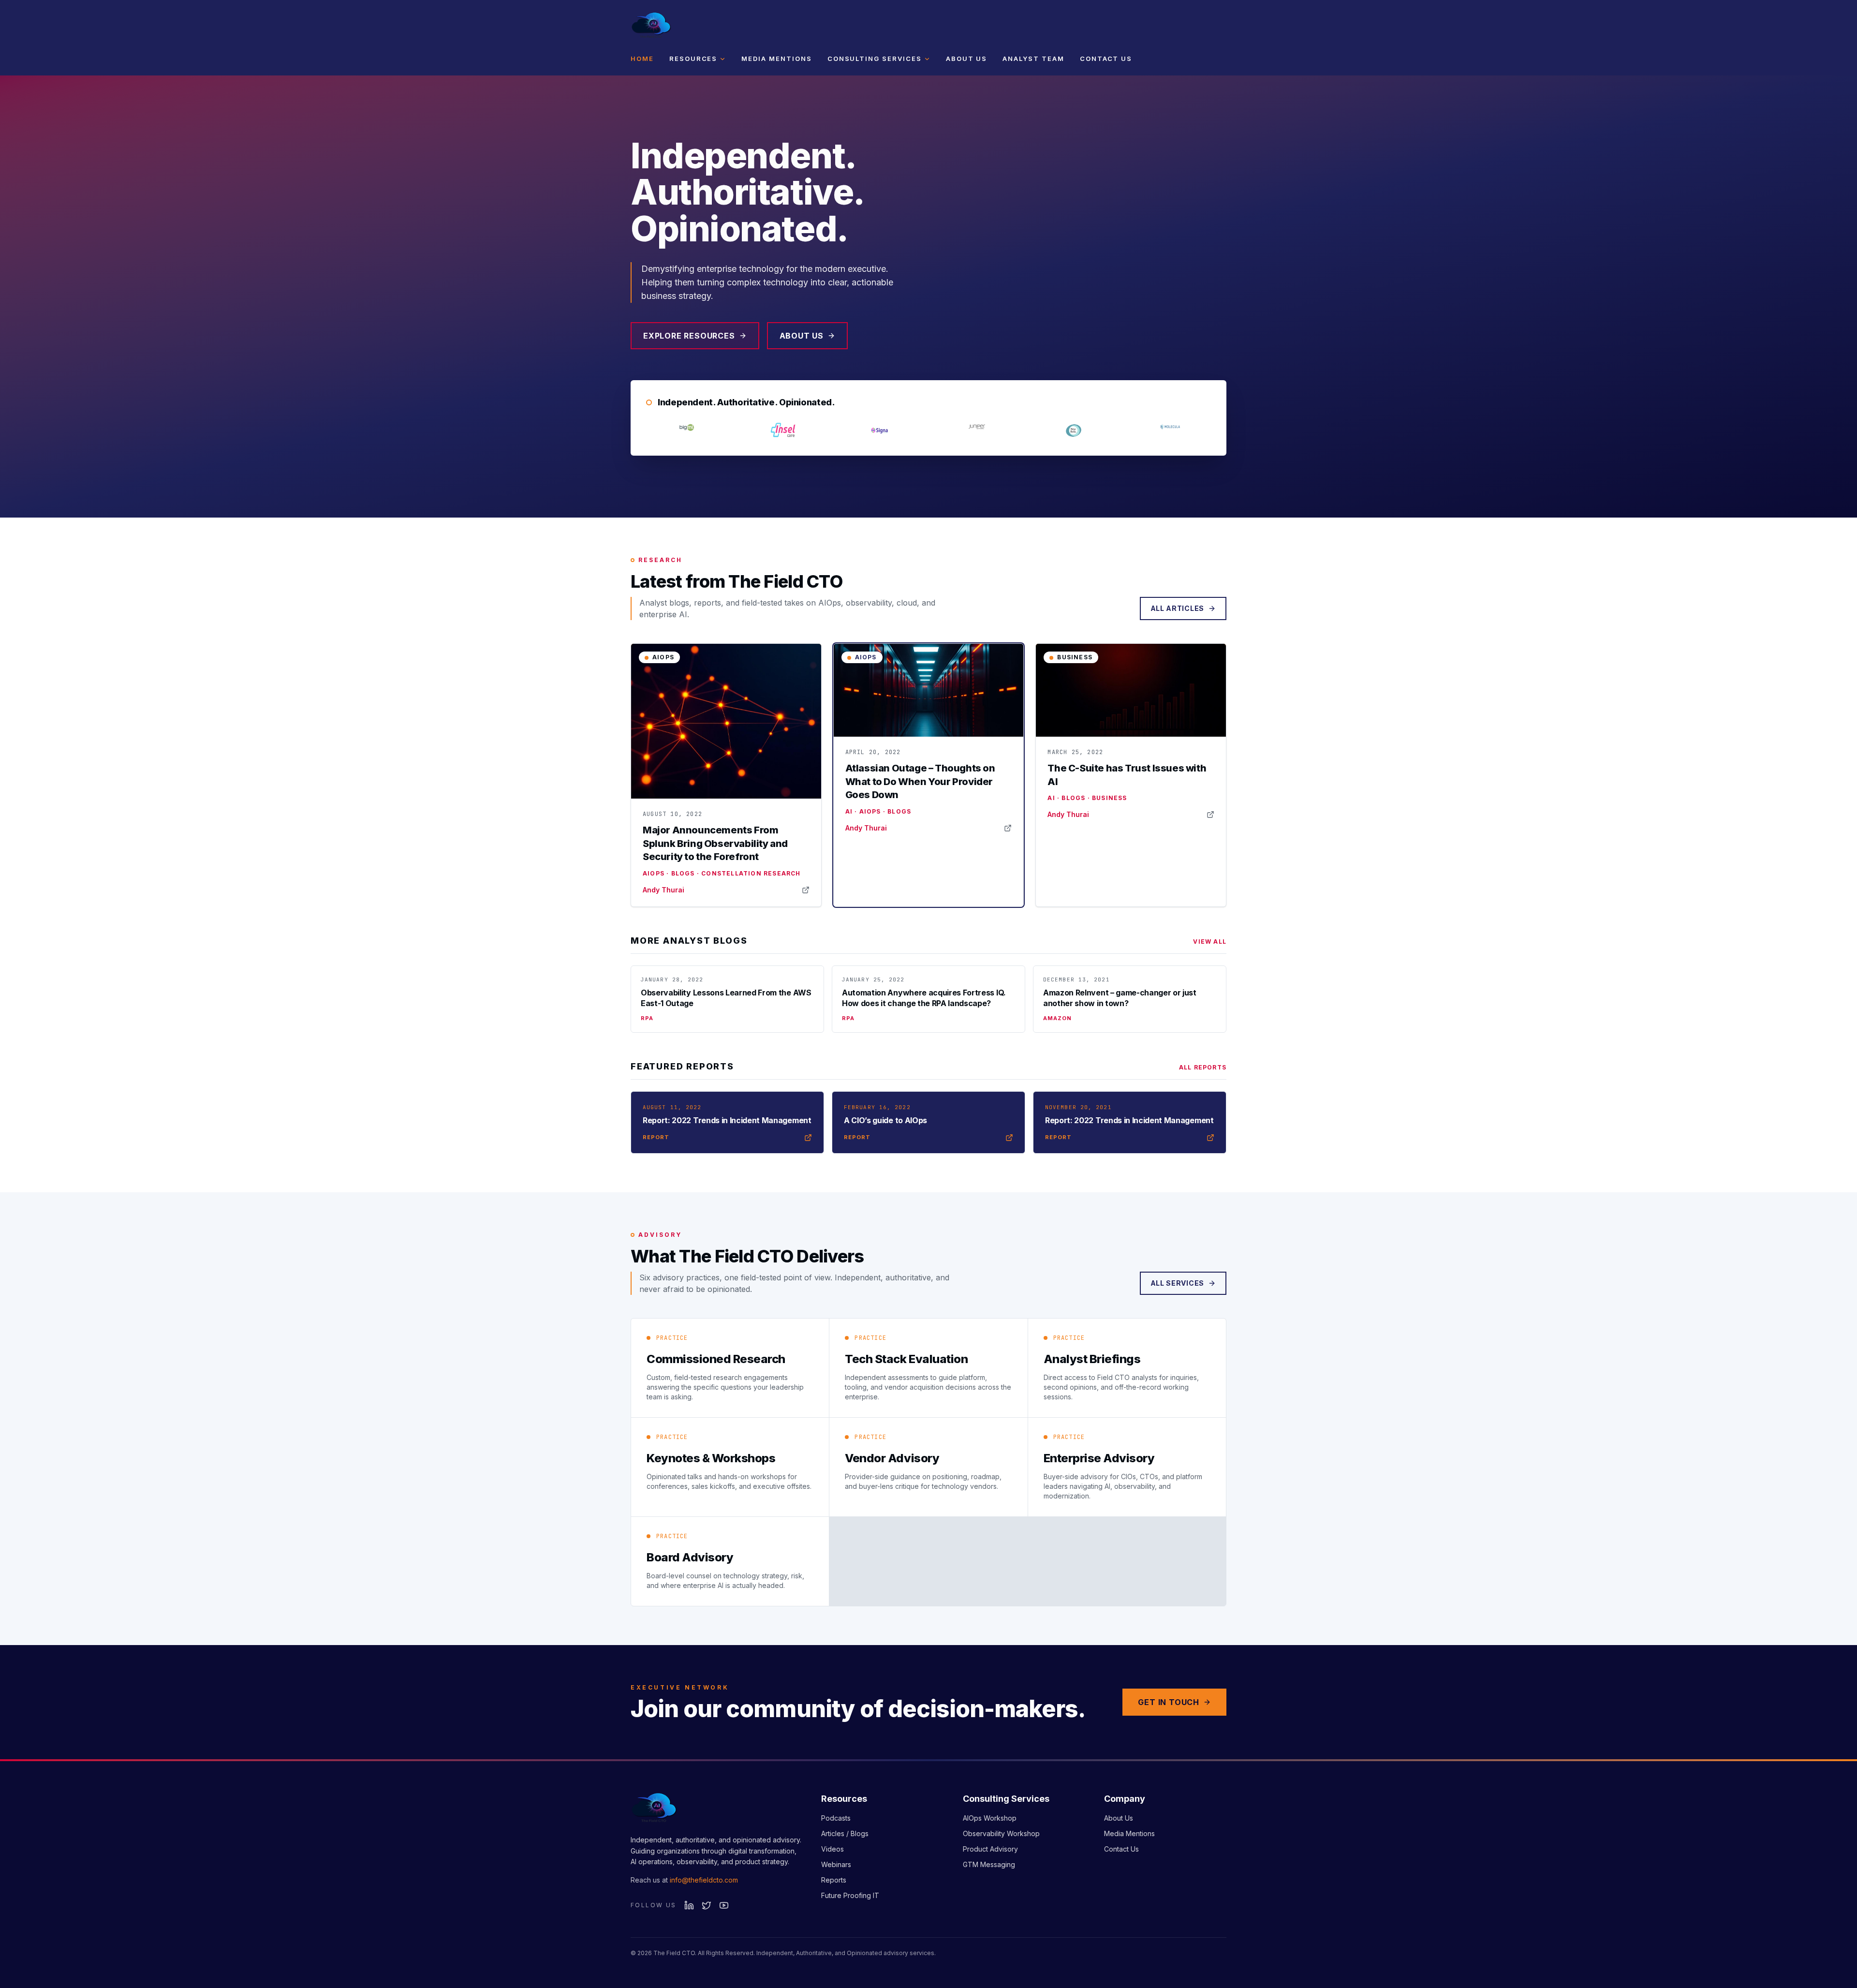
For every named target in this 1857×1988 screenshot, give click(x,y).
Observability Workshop (1001, 1833)
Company (1125, 1799)
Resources (693, 59)
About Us (967, 59)
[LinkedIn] (689, 1905)
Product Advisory (990, 1849)
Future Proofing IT (850, 1895)
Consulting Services (875, 59)
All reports (1203, 1067)
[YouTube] (724, 1905)
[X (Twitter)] (707, 1905)
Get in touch (1169, 1702)
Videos (833, 1849)
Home (642, 59)
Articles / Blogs (845, 1833)
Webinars (836, 1864)
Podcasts (836, 1818)
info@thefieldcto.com (704, 1880)
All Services (1177, 1283)
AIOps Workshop (990, 1818)
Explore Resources (689, 336)
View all (1210, 942)
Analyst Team (1033, 59)
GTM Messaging (989, 1864)
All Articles (1177, 608)
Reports (834, 1880)
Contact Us (1106, 59)
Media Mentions (776, 59)
